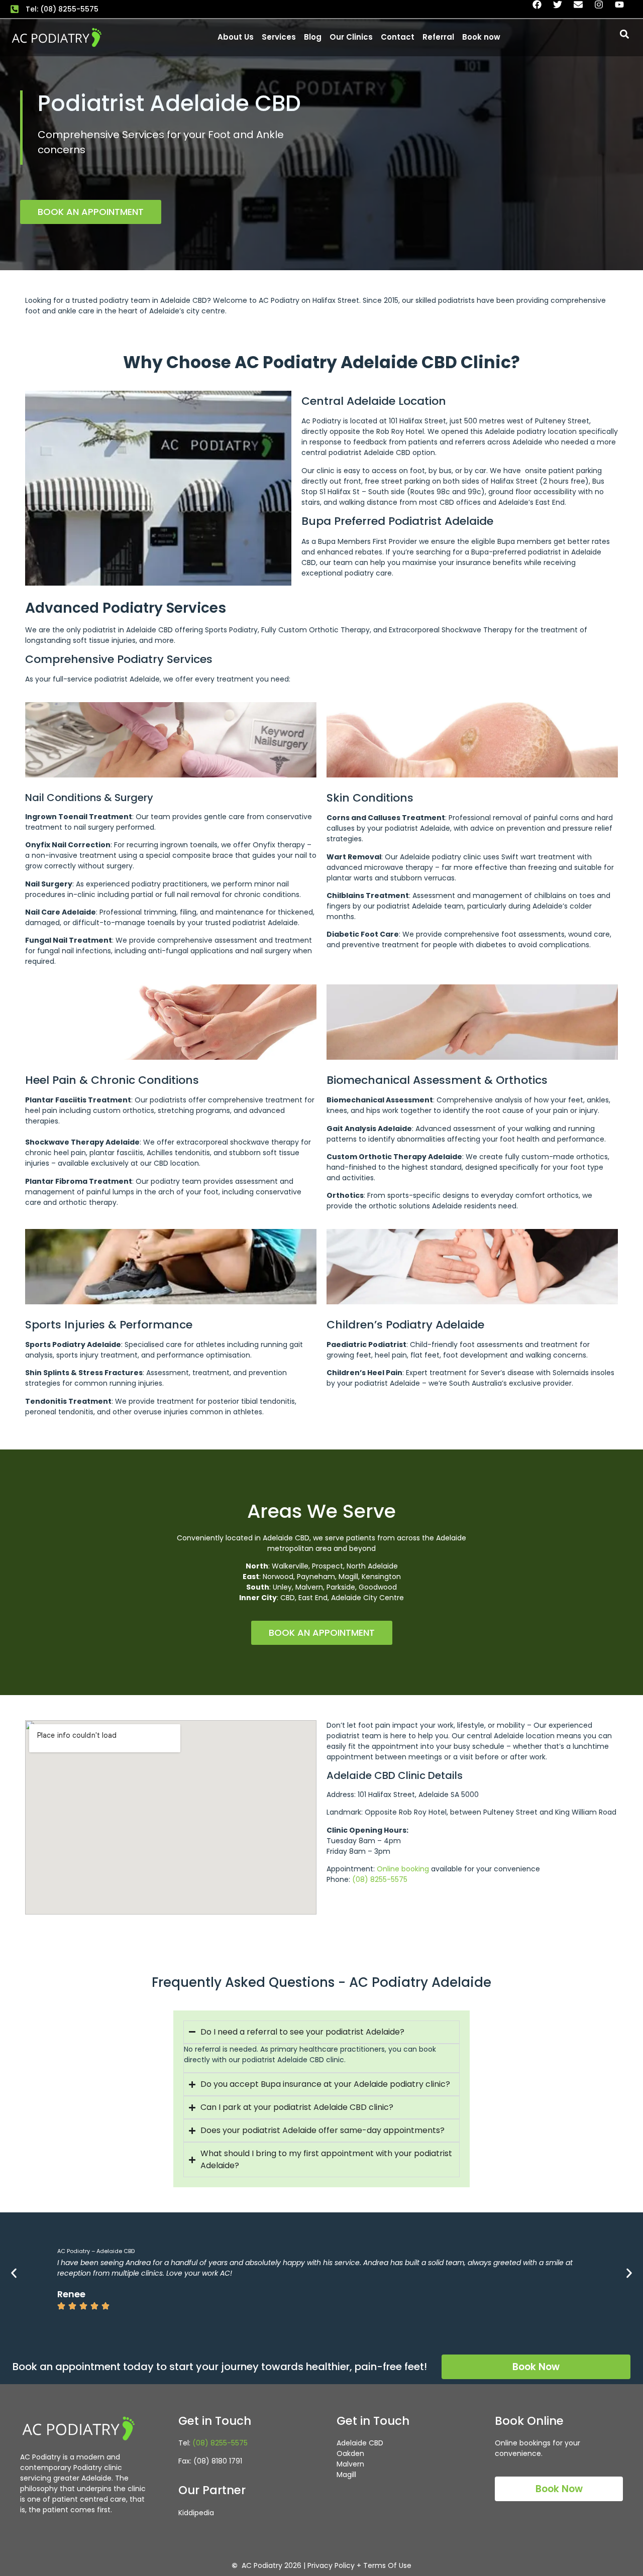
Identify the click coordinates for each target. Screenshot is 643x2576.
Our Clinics (351, 37)
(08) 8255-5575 (380, 1879)
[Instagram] (603, 9)
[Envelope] (583, 9)
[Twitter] (562, 9)
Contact (398, 37)
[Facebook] (542, 9)
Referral (438, 37)
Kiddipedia (196, 2513)
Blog (313, 37)
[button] (625, 34)
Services (279, 37)
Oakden (350, 2453)
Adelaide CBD (360, 2443)
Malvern (350, 2464)
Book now (481, 37)
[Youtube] (624, 9)
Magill (346, 2475)
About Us (236, 37)
